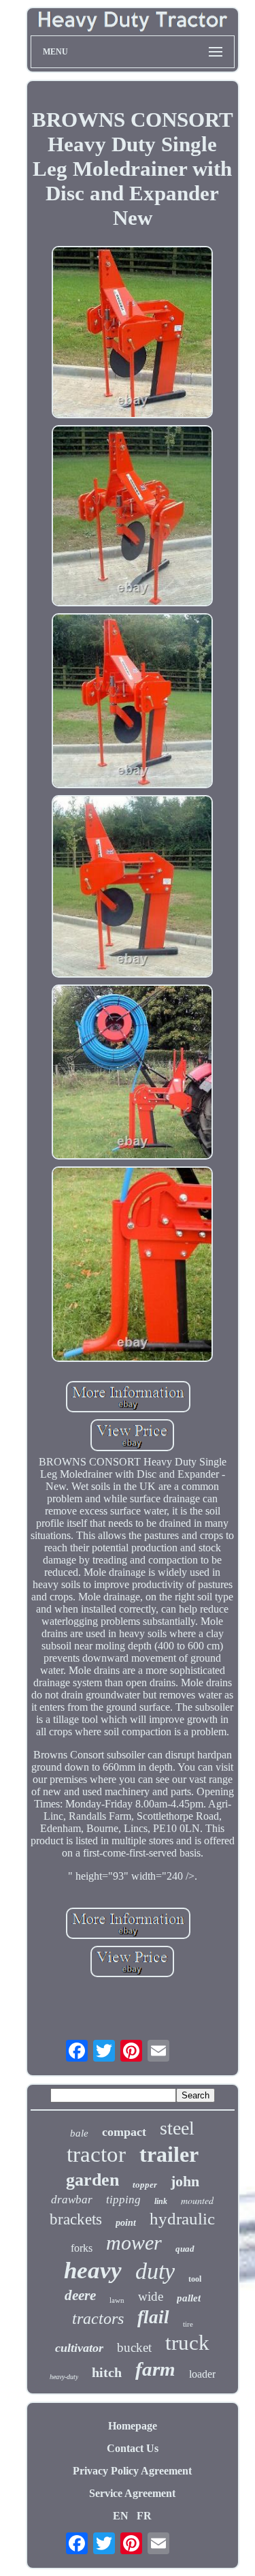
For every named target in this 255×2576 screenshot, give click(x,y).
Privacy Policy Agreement (132, 2471)
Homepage (133, 2426)
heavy (93, 2270)
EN (121, 2516)
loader (202, 2374)
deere (80, 2295)
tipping (123, 2200)
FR (144, 2516)
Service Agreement (132, 2493)
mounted (197, 2200)
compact (124, 2132)
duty (155, 2271)
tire (188, 2324)
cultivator (79, 2348)
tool (195, 2279)
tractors (98, 2318)
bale (79, 2133)
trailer (169, 2154)
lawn (117, 2300)
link (161, 2201)
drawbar (72, 2200)
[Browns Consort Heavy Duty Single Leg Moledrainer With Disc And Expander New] (133, 333)
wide (151, 2296)
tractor (96, 2154)
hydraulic (182, 2219)
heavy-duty (64, 2377)
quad (185, 2249)
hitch (107, 2372)
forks (82, 2248)
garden (92, 2180)
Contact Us (133, 2448)
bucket (134, 2347)
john (185, 2181)
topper (145, 2185)
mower (134, 2243)
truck (187, 2343)
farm (155, 2369)
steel (177, 2128)
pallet (189, 2298)
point (126, 2223)
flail (153, 2317)
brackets (76, 2219)
